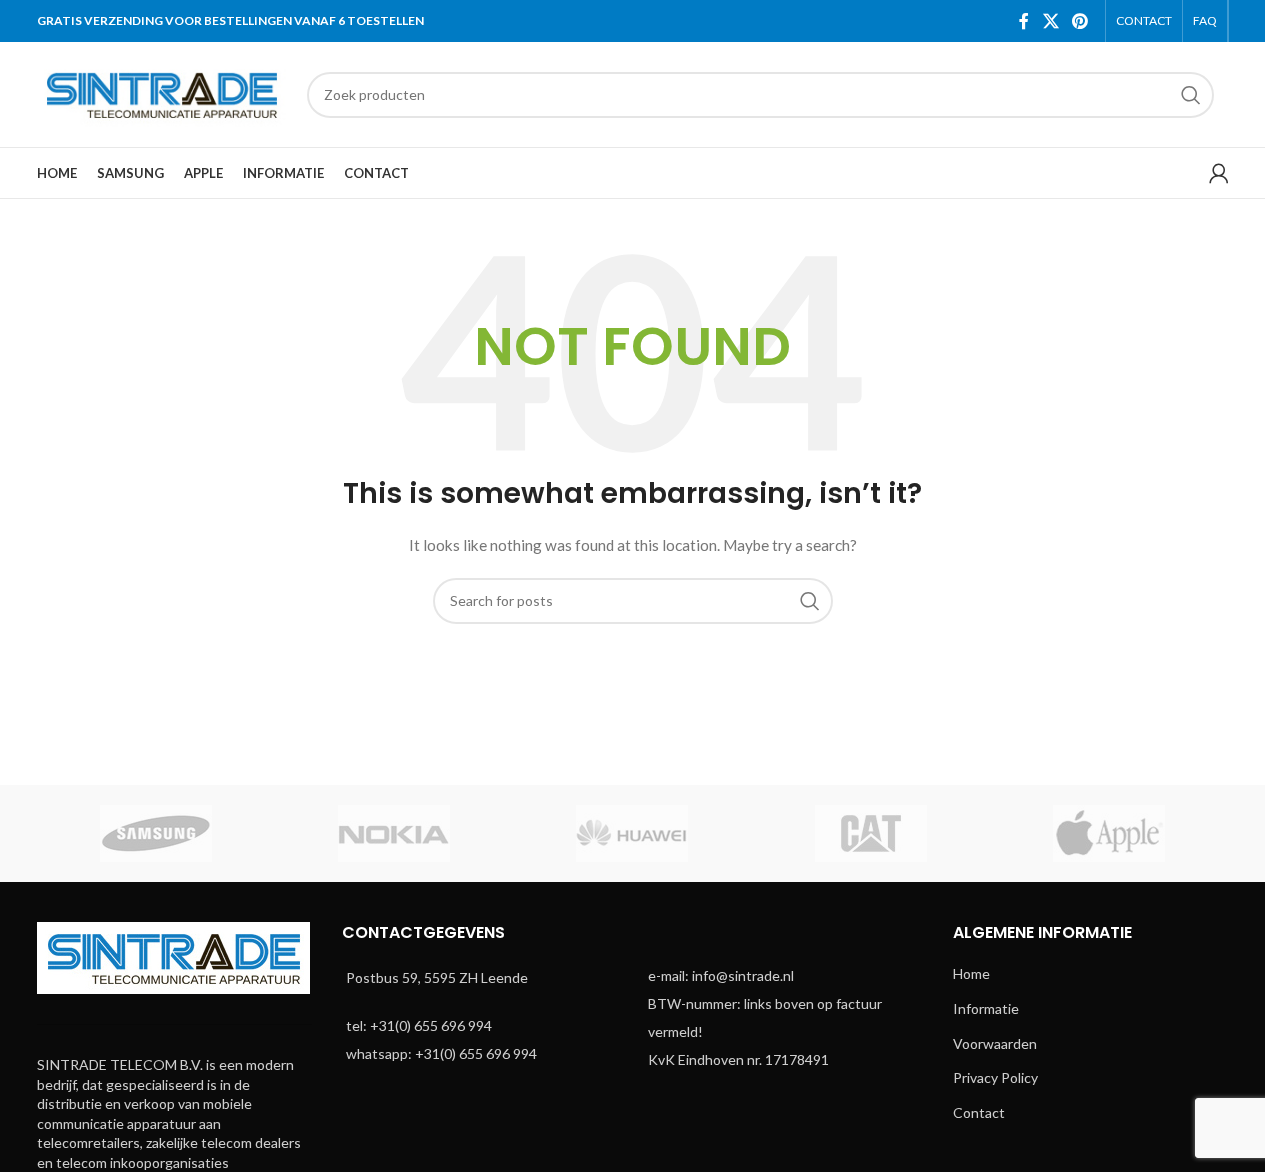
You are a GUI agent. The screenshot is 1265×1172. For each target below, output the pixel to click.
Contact (979, 1112)
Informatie (986, 1008)
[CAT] (871, 833)
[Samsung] (156, 833)
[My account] (1219, 173)
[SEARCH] (1191, 95)
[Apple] (1109, 833)
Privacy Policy (995, 1077)
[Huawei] (632, 833)
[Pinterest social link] (1079, 21)
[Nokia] (394, 833)
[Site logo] (162, 92)
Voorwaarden (995, 1043)
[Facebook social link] (1024, 21)
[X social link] (1050, 21)
